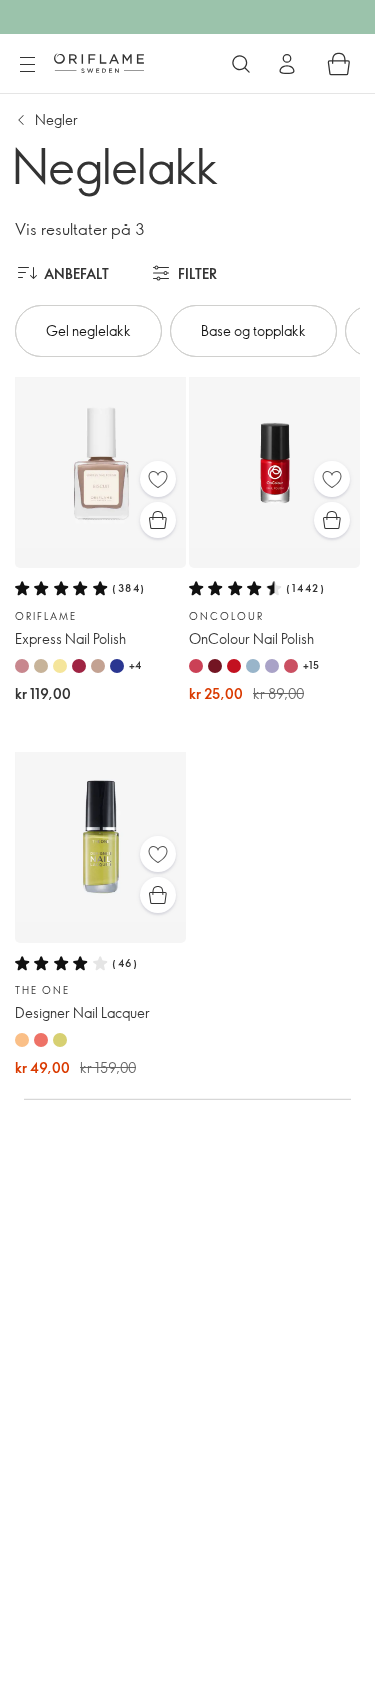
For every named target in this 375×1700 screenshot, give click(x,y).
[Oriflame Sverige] (99, 63)
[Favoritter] (158, 479)
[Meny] (27, 65)
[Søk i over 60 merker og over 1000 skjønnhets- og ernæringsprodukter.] (241, 64)
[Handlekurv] (339, 64)
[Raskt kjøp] (158, 520)
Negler (56, 119)
